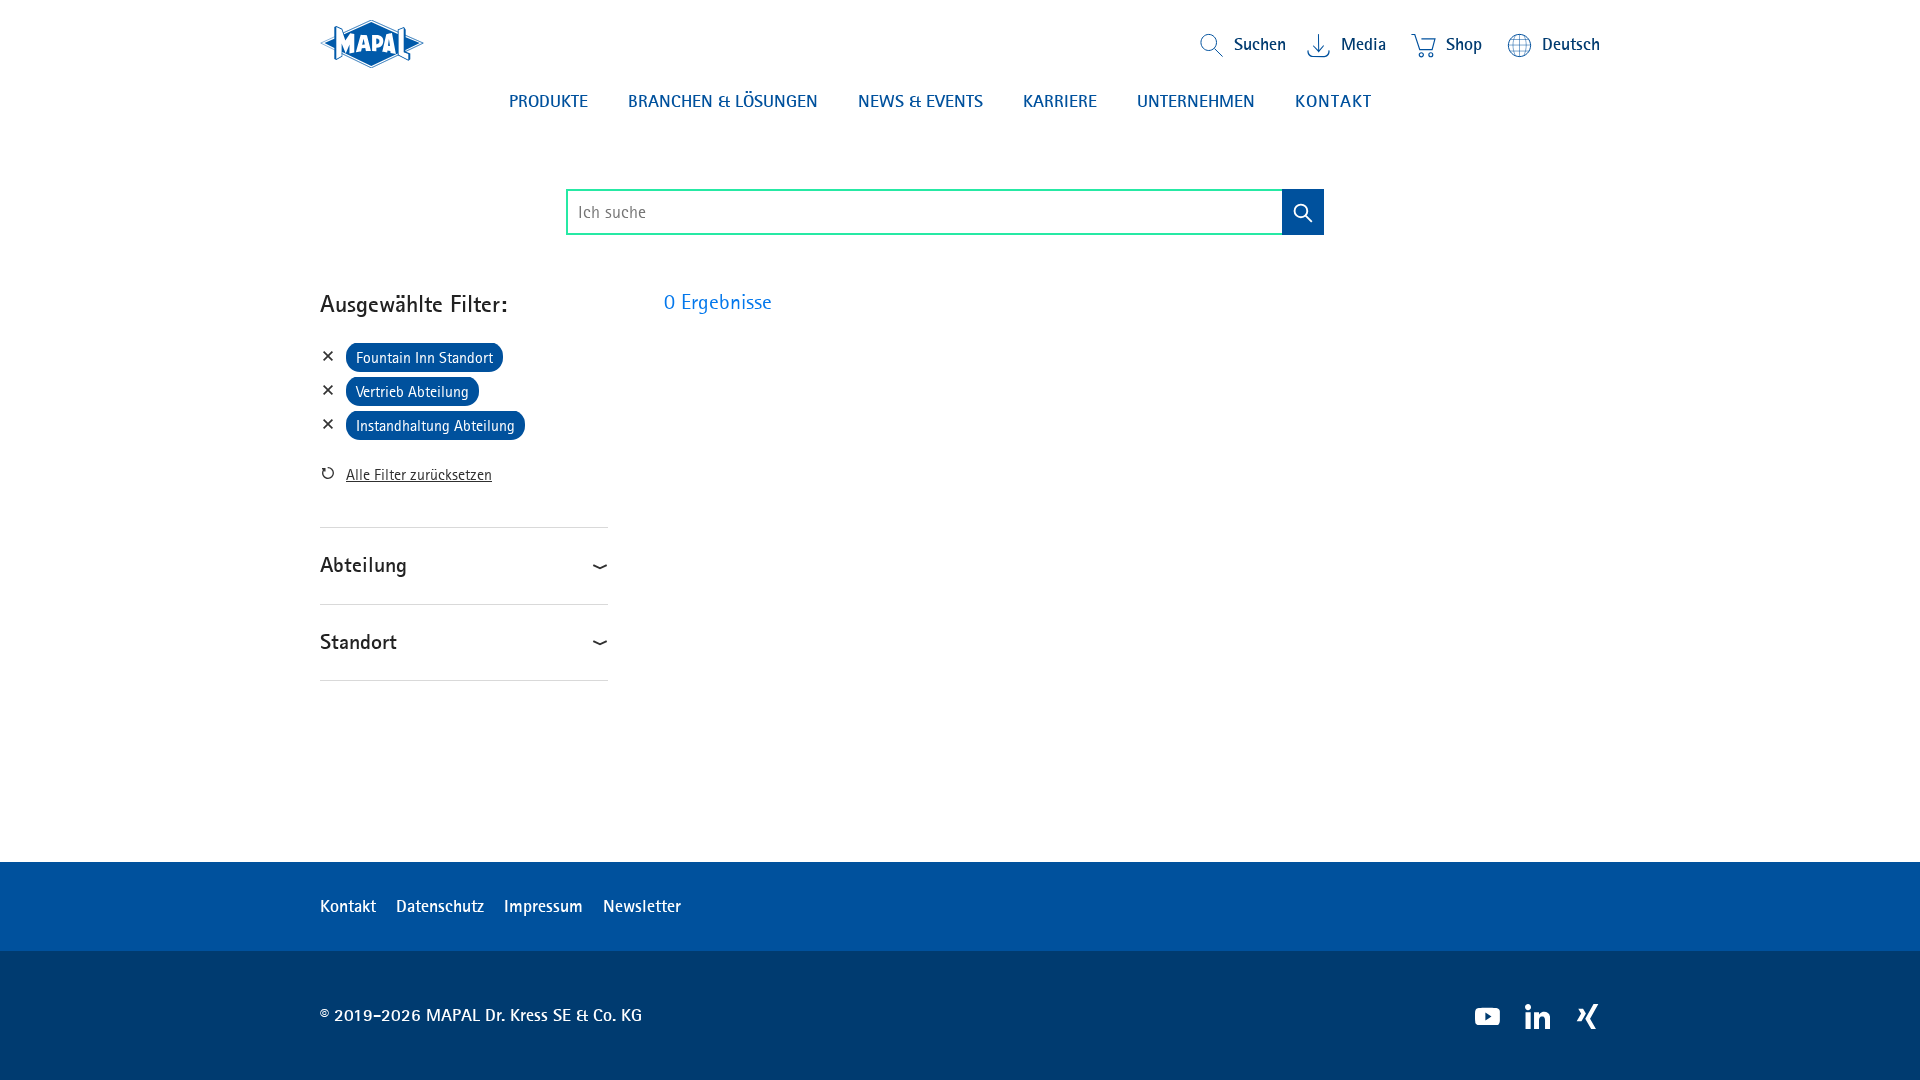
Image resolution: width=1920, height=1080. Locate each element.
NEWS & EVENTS (920, 101)
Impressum (543, 906)
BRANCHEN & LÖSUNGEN (723, 101)
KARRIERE (1060, 101)
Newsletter (642, 906)
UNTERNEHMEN (1196, 101)
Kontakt (1333, 101)
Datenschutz (440, 906)
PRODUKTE (548, 101)
